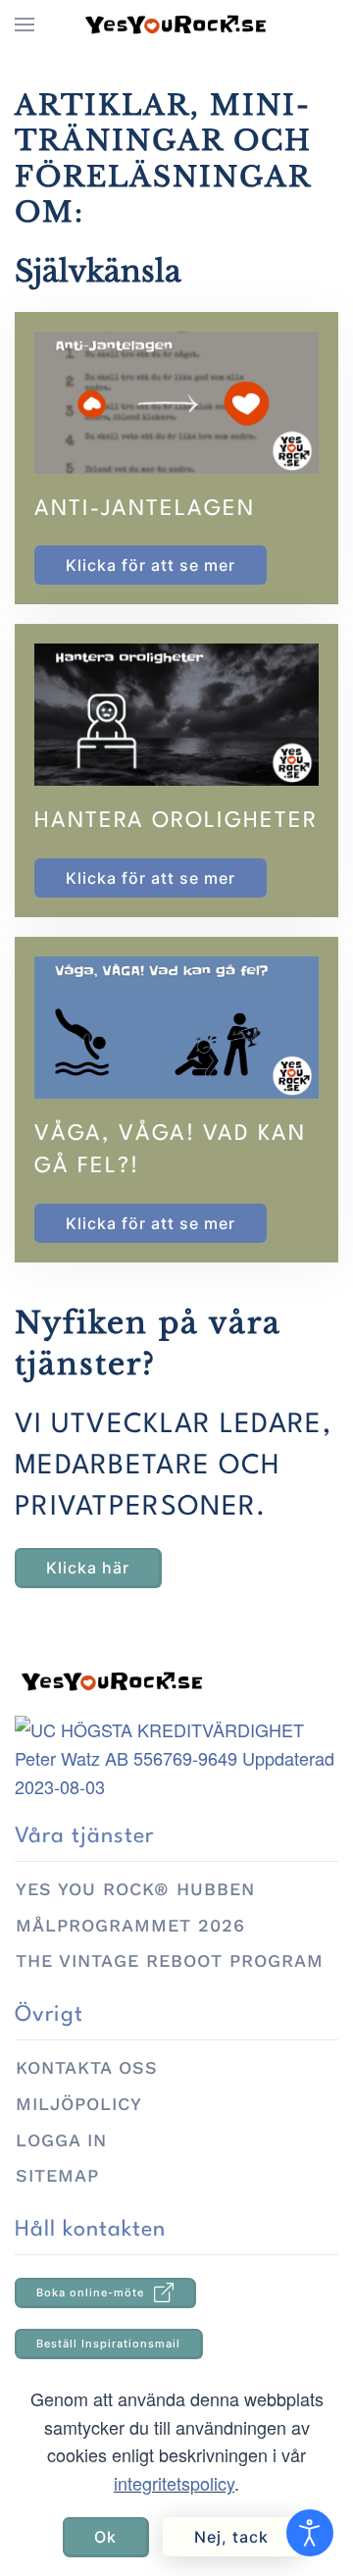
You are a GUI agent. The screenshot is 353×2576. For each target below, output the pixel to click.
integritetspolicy (174, 2483)
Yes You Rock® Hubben (135, 1889)
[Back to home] (176, 25)
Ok (105, 2537)
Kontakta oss (87, 2067)
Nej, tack (231, 2537)
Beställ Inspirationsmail (108, 2344)
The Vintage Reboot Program (170, 1960)
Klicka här (88, 1568)
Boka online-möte (90, 2293)
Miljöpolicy (79, 2104)
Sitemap (57, 2175)
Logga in (61, 2140)
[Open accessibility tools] (310, 2533)
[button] (25, 25)
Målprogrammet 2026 (130, 1925)
